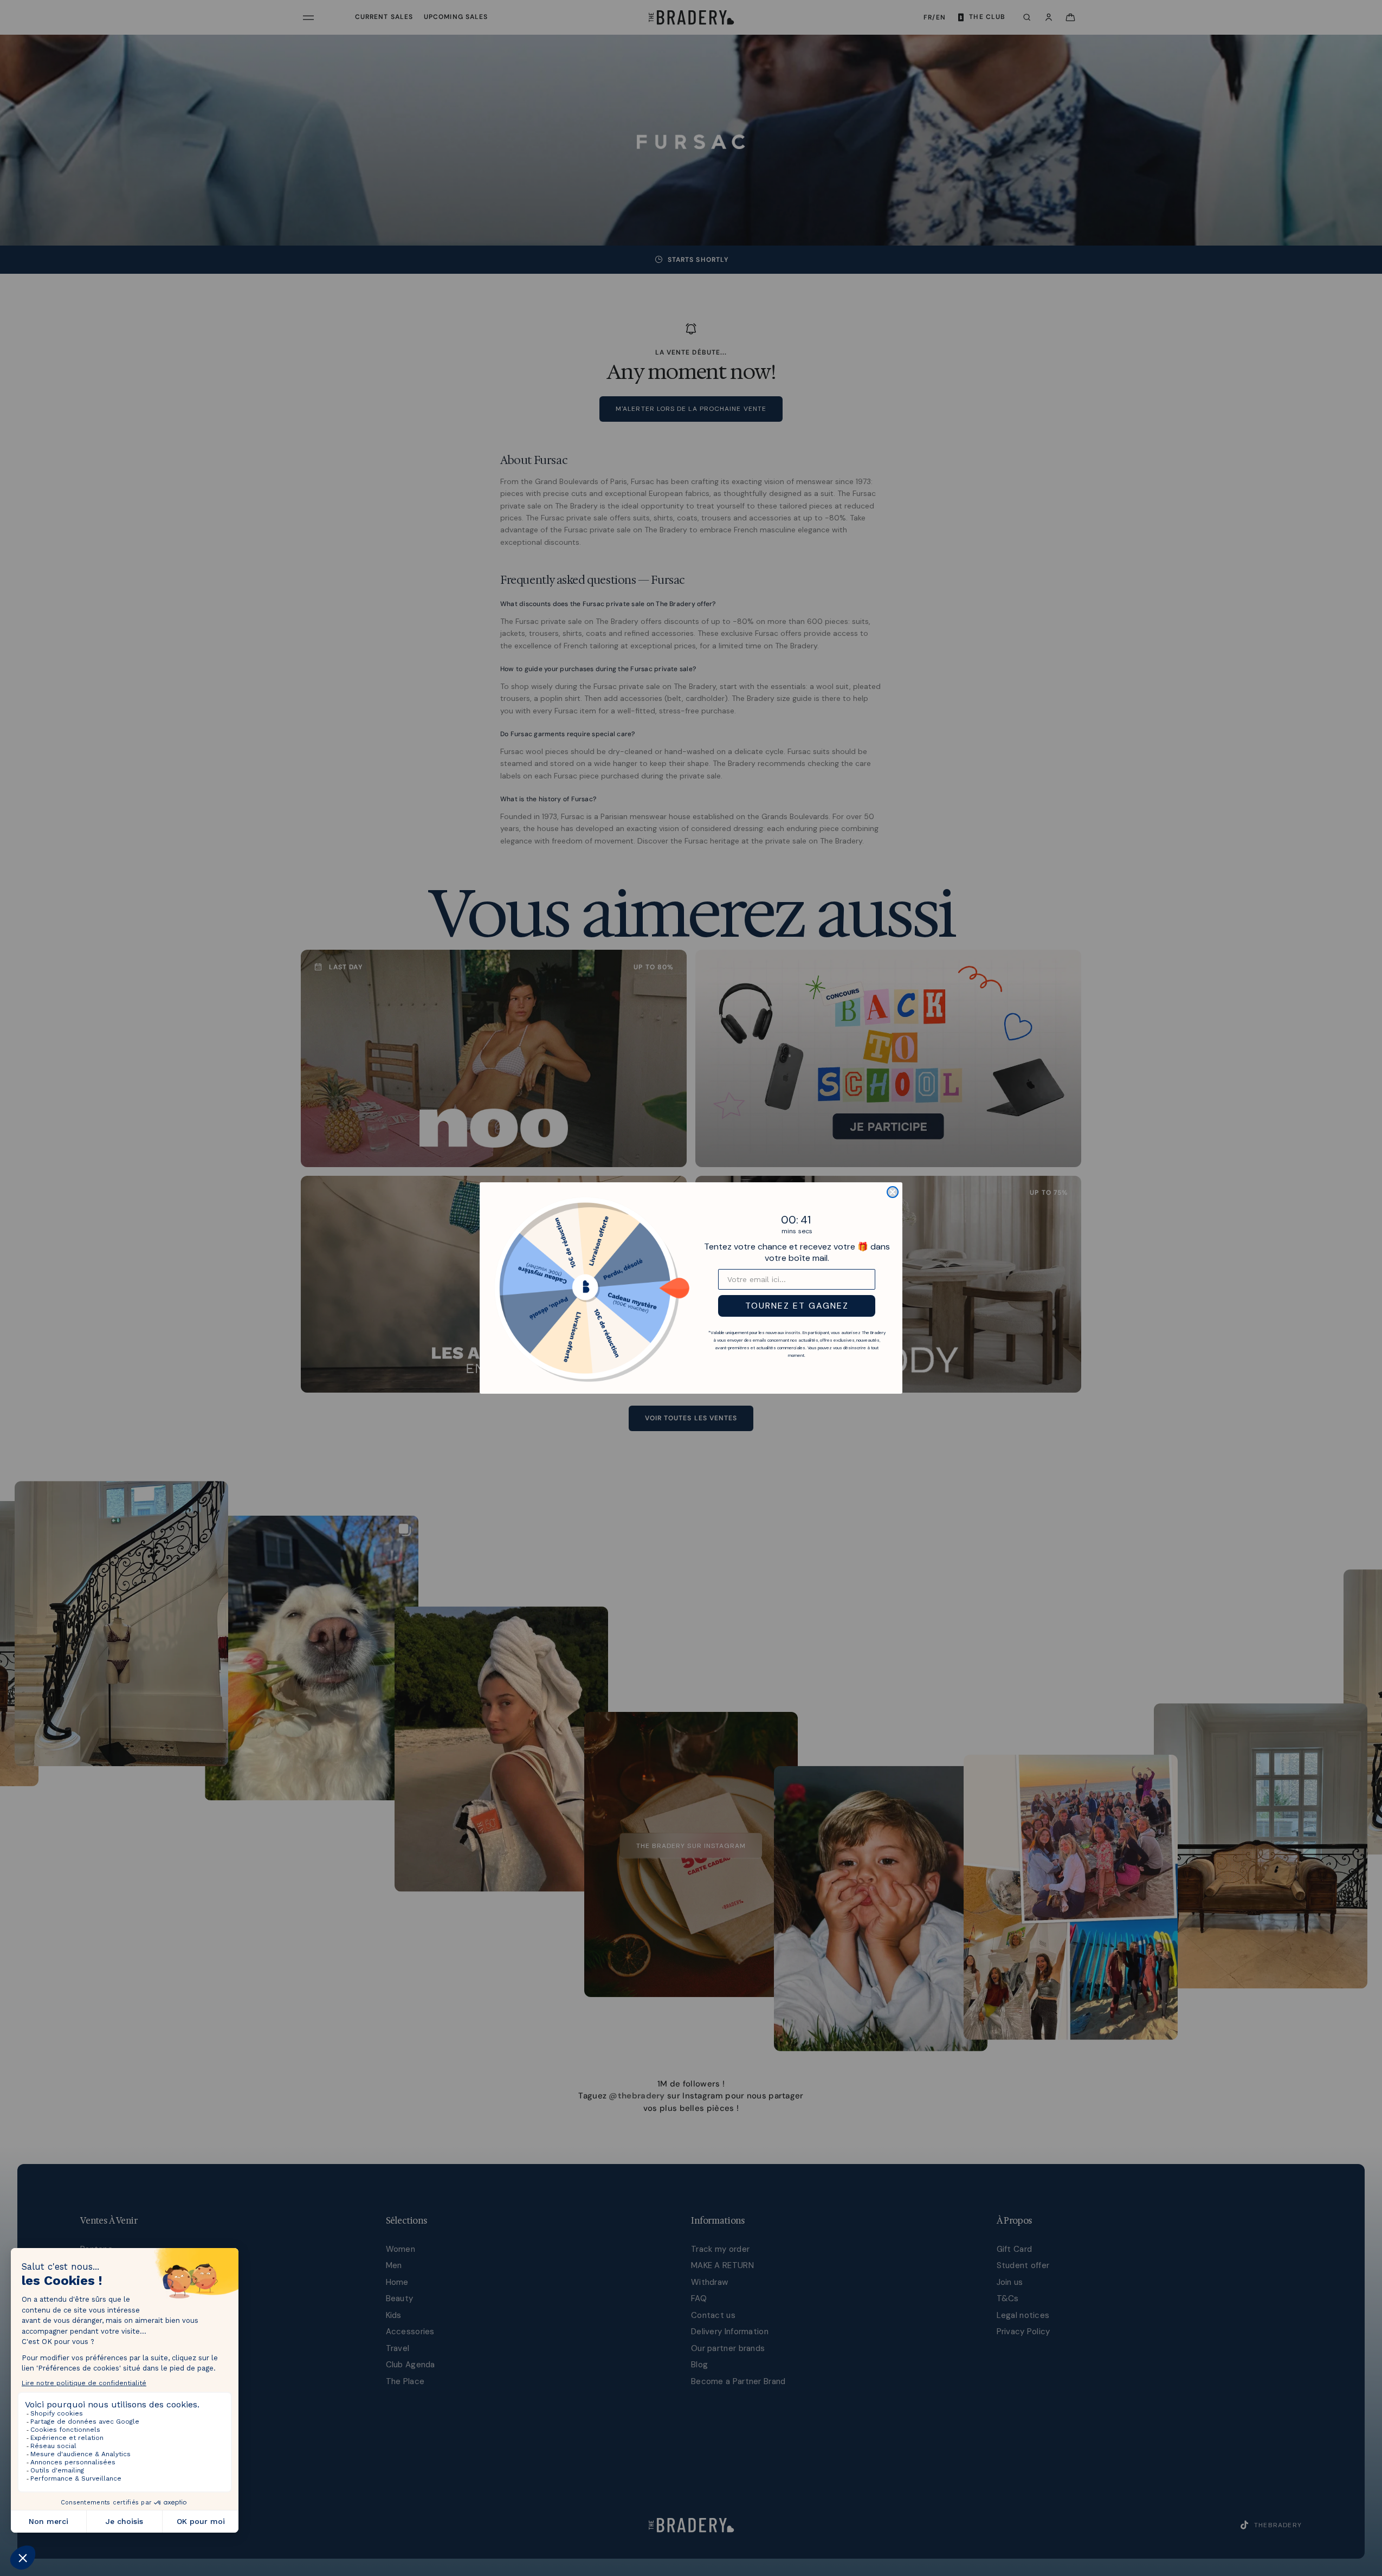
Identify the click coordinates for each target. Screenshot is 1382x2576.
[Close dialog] (893, 1192)
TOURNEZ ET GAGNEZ (797, 1306)
